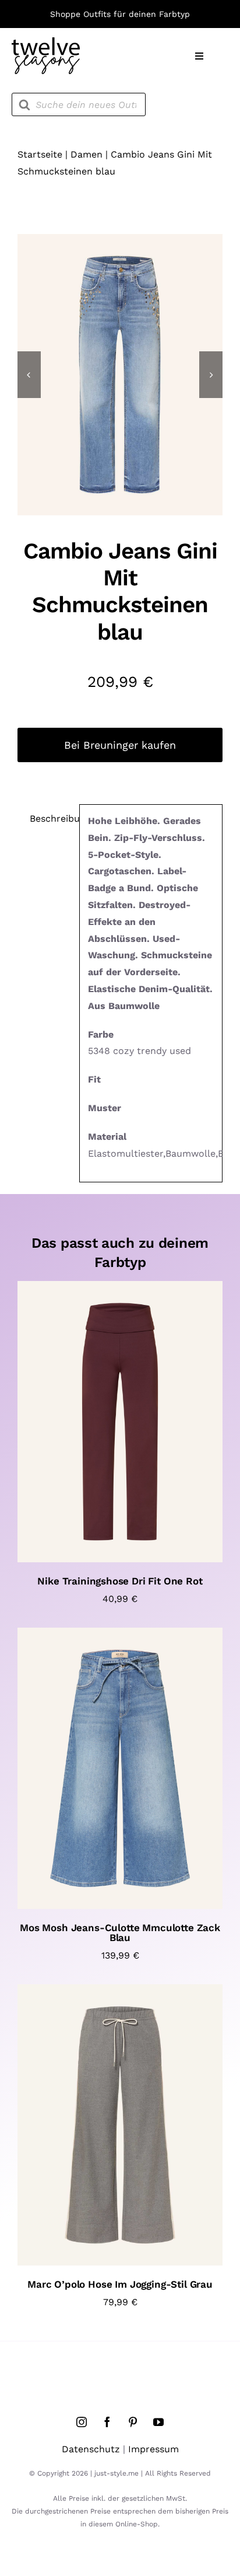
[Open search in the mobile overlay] (79, 104)
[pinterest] (133, 2422)
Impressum (153, 2449)
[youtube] (158, 2422)
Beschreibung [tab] (50, 818)
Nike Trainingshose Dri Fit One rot (120, 1581)
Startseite (40, 154)
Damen (87, 154)
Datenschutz (91, 2449)
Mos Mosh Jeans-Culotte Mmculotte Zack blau (120, 1933)
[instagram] (82, 2422)
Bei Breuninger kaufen (120, 745)
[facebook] (107, 2422)
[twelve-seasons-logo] (46, 42)
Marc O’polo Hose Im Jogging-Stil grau (120, 2284)
